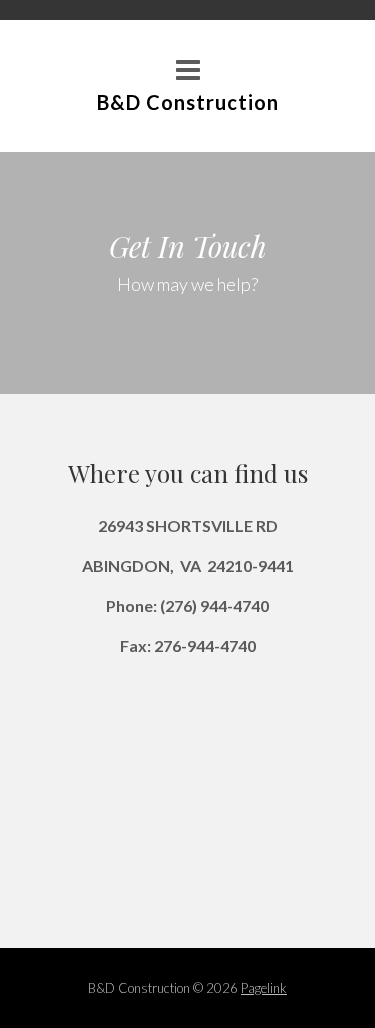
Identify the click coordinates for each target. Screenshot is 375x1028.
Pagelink (264, 988)
